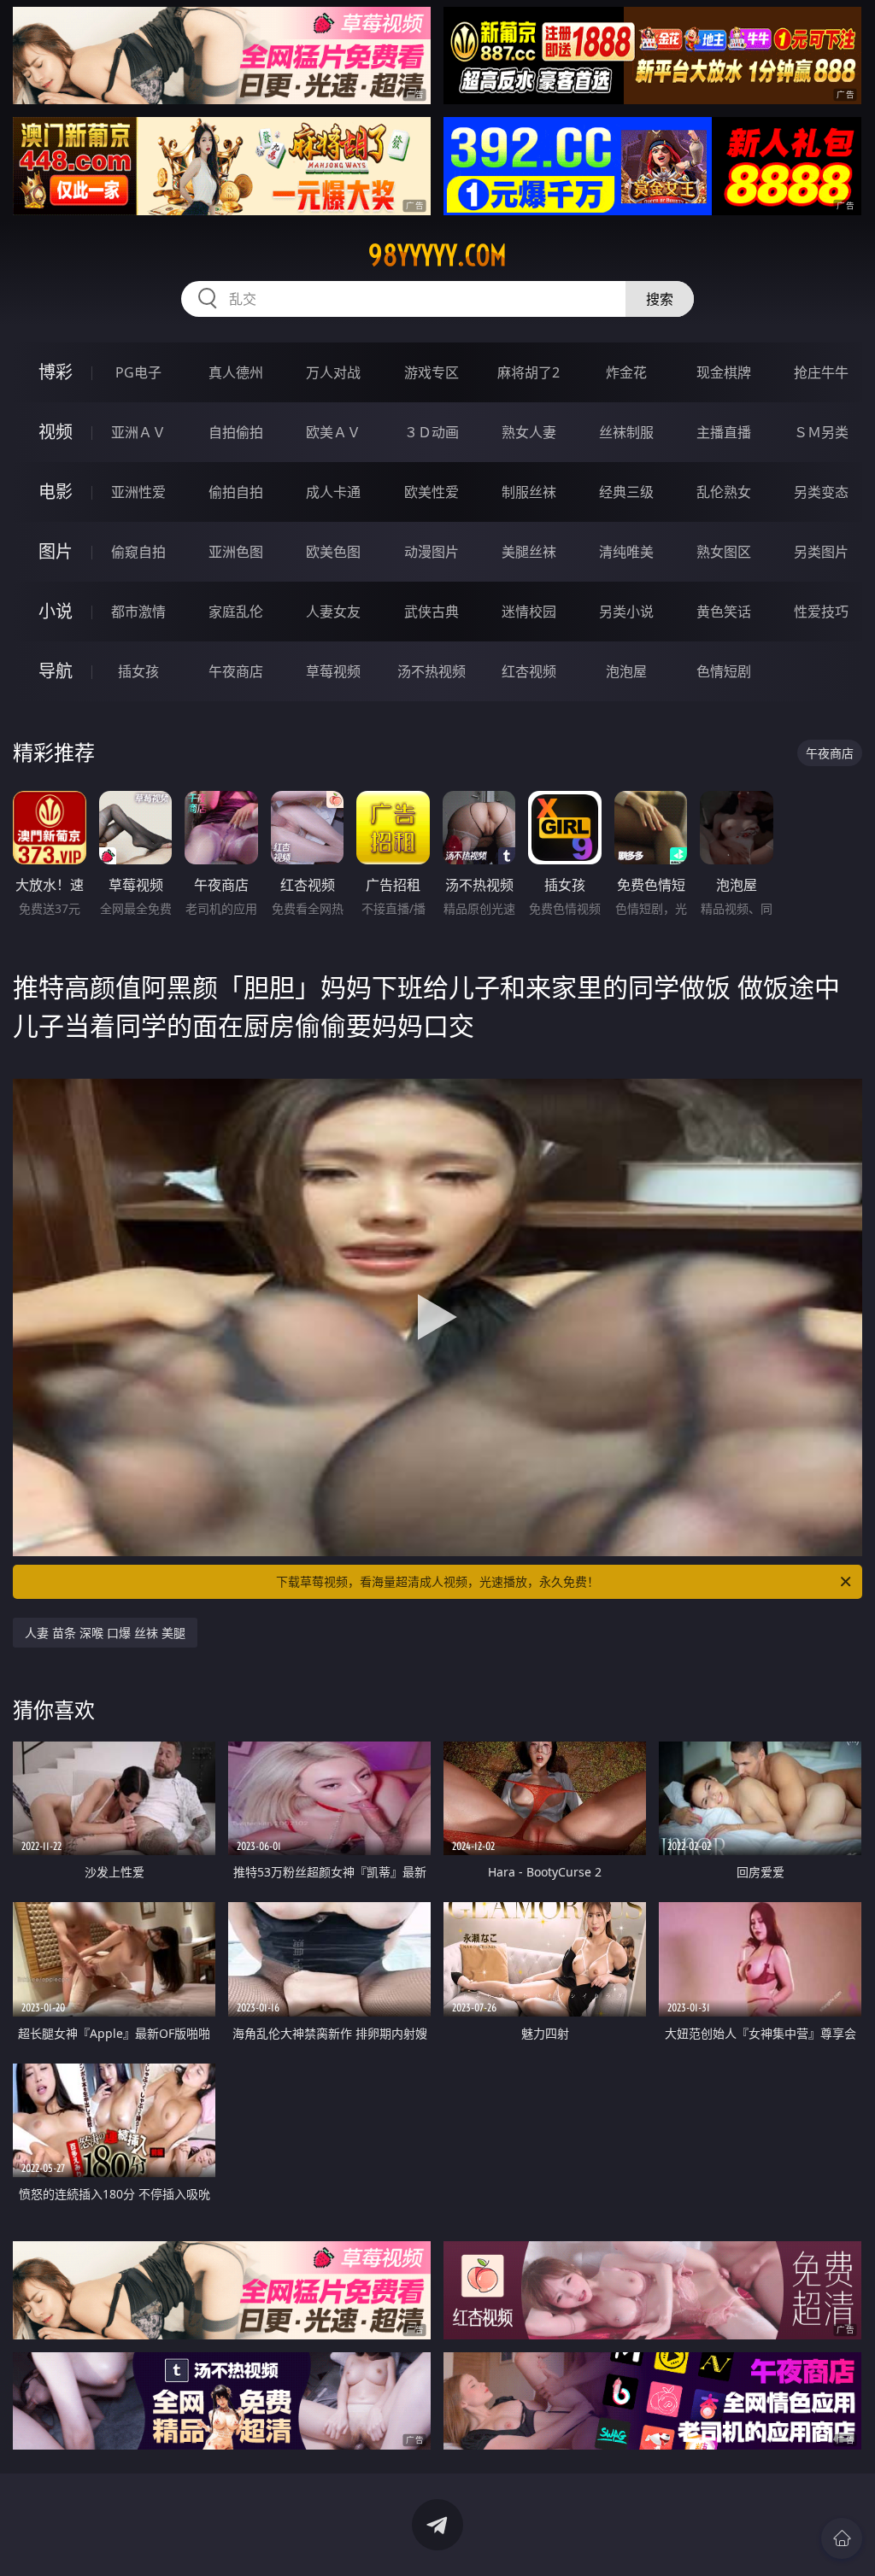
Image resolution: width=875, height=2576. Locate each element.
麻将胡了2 (529, 372)
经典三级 (626, 492)
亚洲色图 (236, 552)
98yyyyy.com (437, 255)
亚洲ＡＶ (138, 432)
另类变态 (821, 492)
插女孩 (138, 671)
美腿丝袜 (529, 552)
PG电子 (138, 372)
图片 (56, 551)
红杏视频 (529, 671)
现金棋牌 (724, 372)
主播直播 (724, 432)
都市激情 (138, 612)
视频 (56, 432)
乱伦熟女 (724, 492)
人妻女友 (333, 612)
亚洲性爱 (138, 492)
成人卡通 (333, 492)
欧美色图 (333, 552)
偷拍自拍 (236, 492)
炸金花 (626, 372)
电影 (56, 492)
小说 (56, 611)
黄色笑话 (724, 612)
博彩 (56, 372)
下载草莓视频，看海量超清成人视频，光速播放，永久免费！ (437, 1581)
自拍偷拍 (236, 432)
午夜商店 (236, 671)
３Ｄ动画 (432, 432)
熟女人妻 (529, 432)
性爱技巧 (821, 612)
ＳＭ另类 (821, 432)
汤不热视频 (432, 671)
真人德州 (236, 372)
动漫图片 (432, 552)
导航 (56, 671)
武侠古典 (432, 612)
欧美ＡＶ (333, 432)
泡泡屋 (626, 671)
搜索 (660, 299)
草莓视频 (333, 671)
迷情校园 (529, 612)
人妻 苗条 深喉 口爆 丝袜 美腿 (105, 1633)
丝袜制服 (626, 432)
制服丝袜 (529, 492)
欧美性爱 (432, 492)
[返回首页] (842, 2538)
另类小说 (626, 612)
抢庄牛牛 (821, 372)
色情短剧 (724, 671)
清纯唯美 (626, 552)
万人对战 (333, 372)
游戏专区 (432, 372)
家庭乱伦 (236, 612)
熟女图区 (724, 552)
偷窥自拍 (138, 552)
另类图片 (821, 552)
